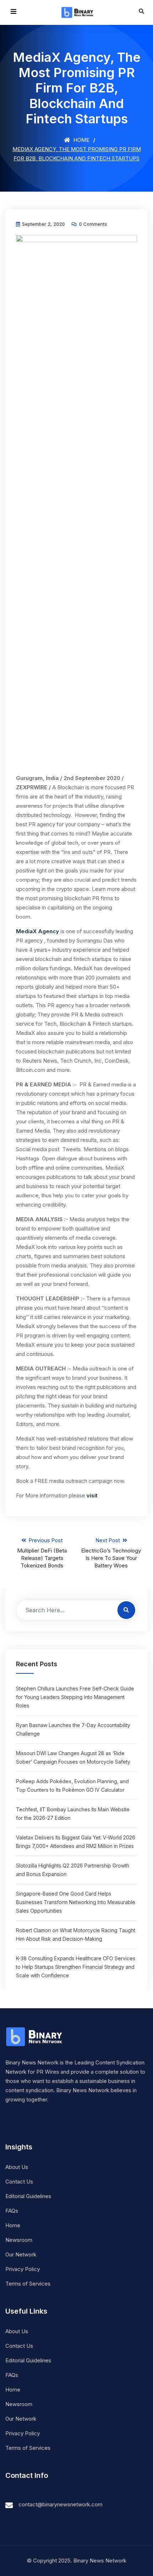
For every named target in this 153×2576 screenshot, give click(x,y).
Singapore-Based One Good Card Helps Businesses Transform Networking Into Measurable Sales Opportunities (76, 1902)
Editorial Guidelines (28, 2196)
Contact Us (19, 2182)
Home (81, 140)
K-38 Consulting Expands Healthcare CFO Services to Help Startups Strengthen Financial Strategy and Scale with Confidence (76, 1967)
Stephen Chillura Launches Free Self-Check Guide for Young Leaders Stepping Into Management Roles (75, 1697)
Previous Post (42, 1553)
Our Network (21, 2254)
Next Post (111, 1553)
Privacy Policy (23, 2269)
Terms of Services (28, 2284)
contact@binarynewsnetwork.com (60, 2504)
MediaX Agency (38, 931)
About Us (17, 2167)
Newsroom (19, 2240)
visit (92, 1495)
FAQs (12, 2211)
